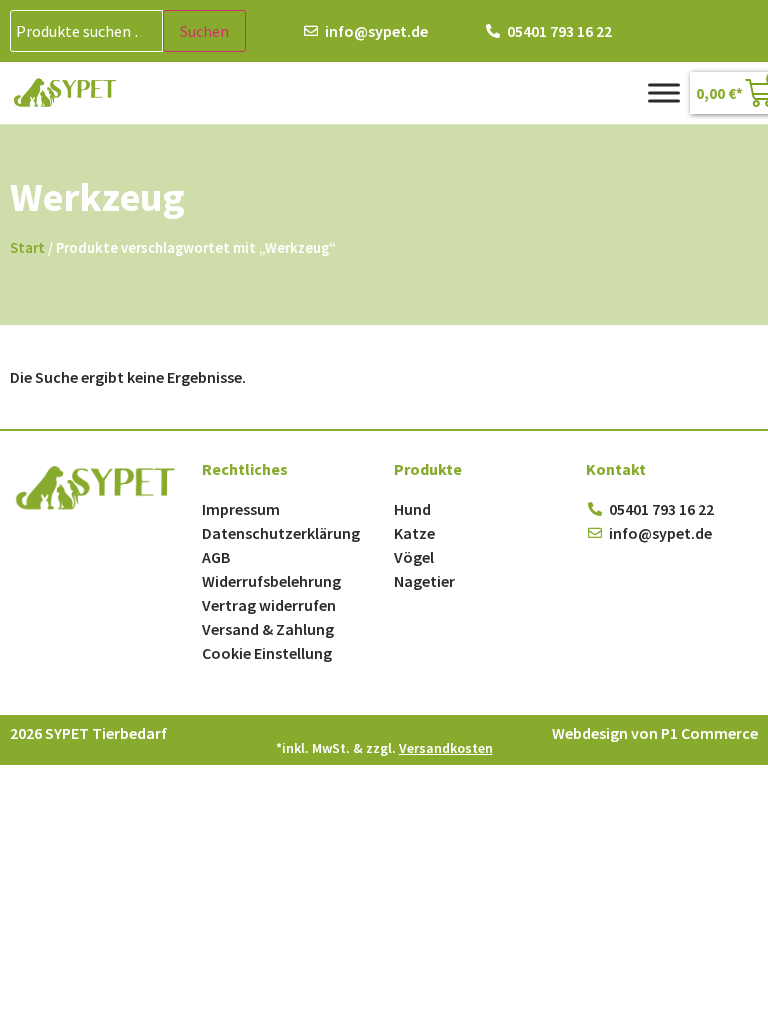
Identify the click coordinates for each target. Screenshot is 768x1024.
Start (27, 248)
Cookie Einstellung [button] (267, 653)
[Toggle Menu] (664, 92)
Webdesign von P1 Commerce (655, 733)
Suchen (204, 31)
